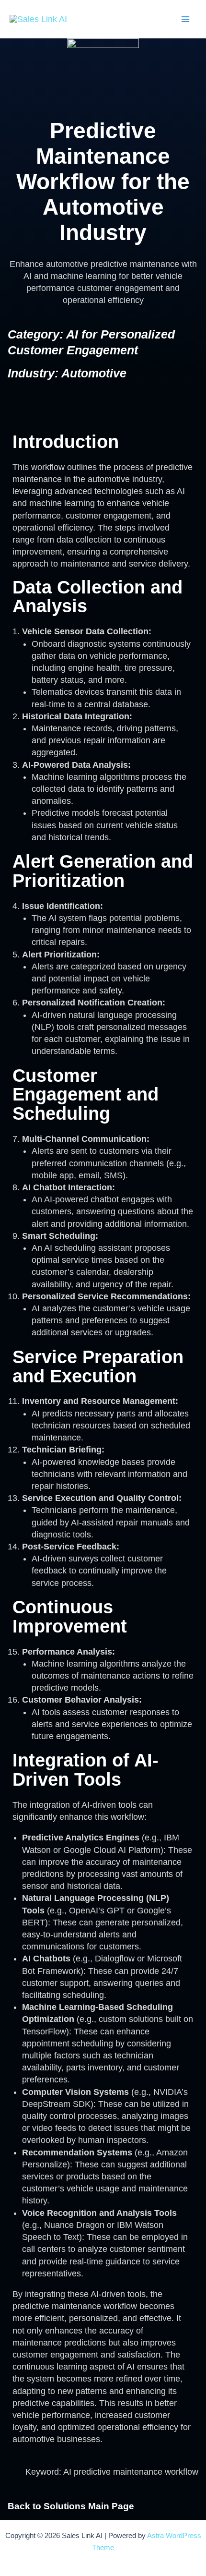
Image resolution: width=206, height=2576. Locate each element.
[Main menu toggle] (185, 19)
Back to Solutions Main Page (71, 2506)
